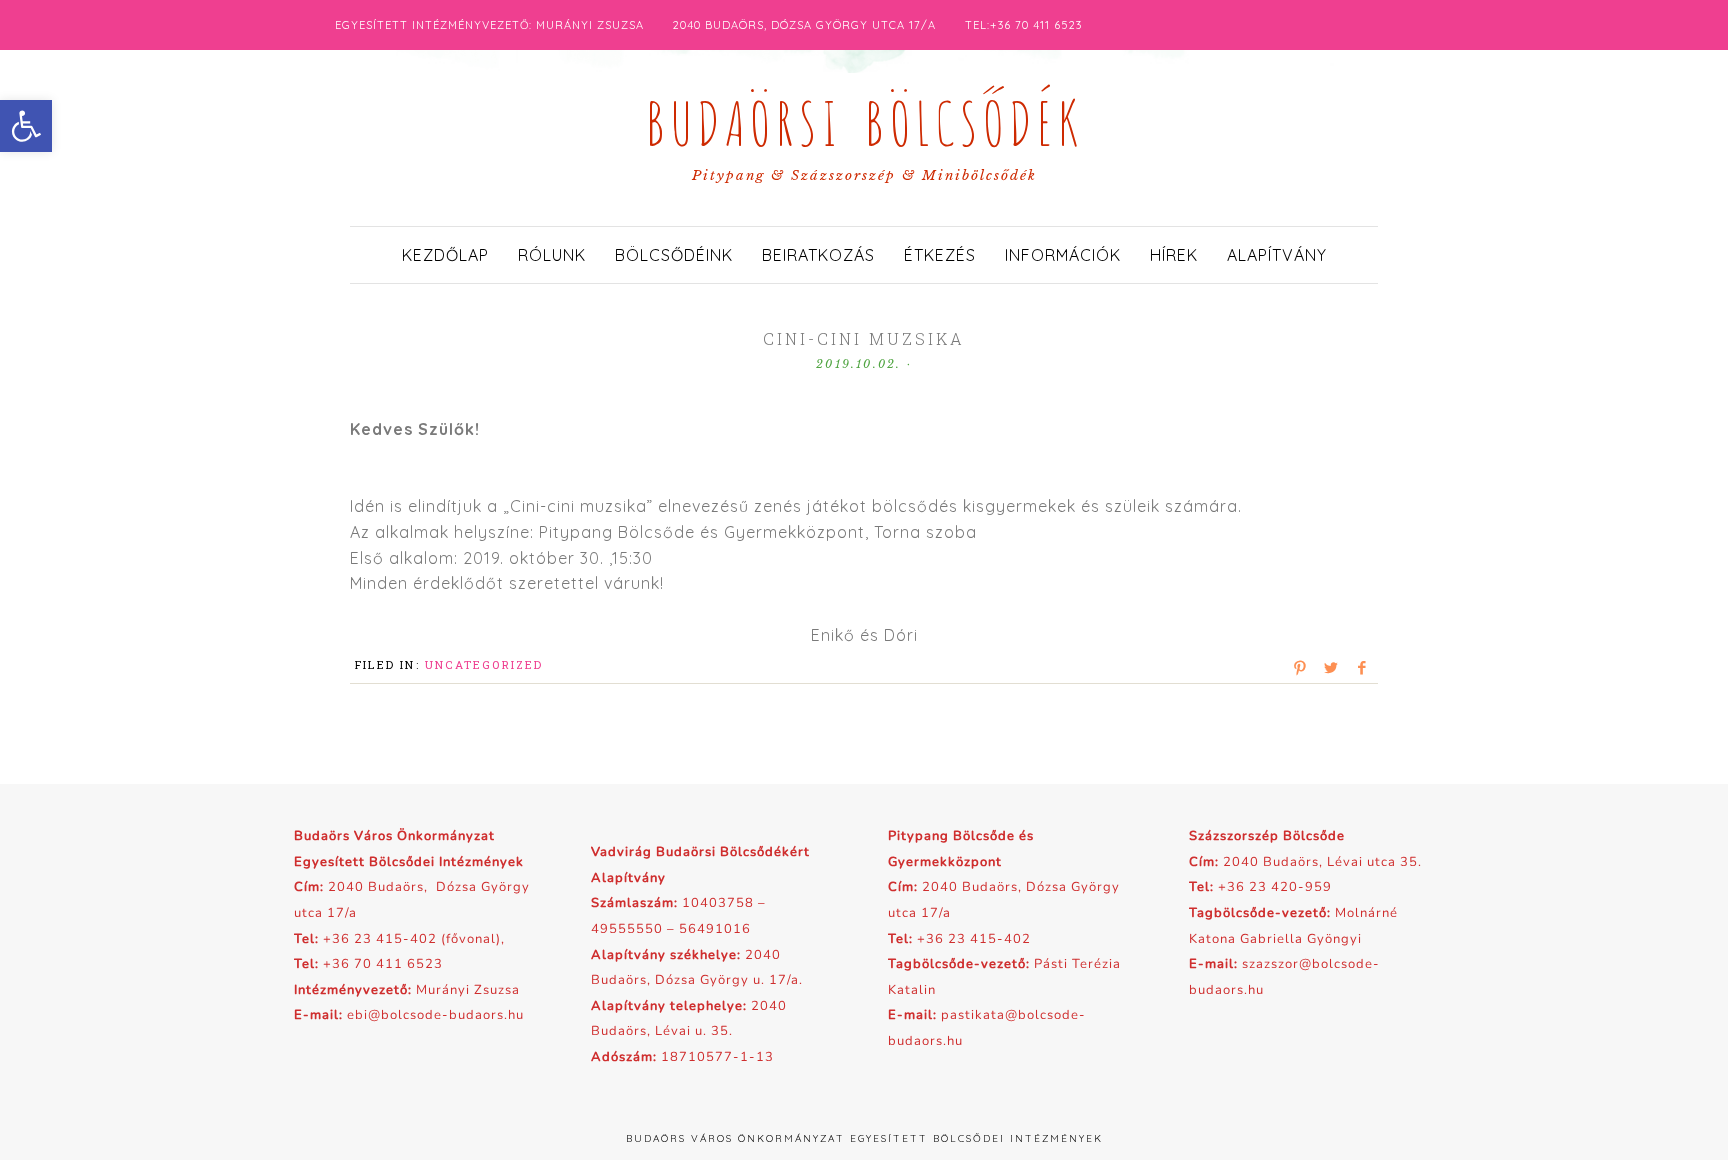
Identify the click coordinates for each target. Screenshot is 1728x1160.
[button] (26, 126)
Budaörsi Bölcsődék (864, 118)
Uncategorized (484, 664)
